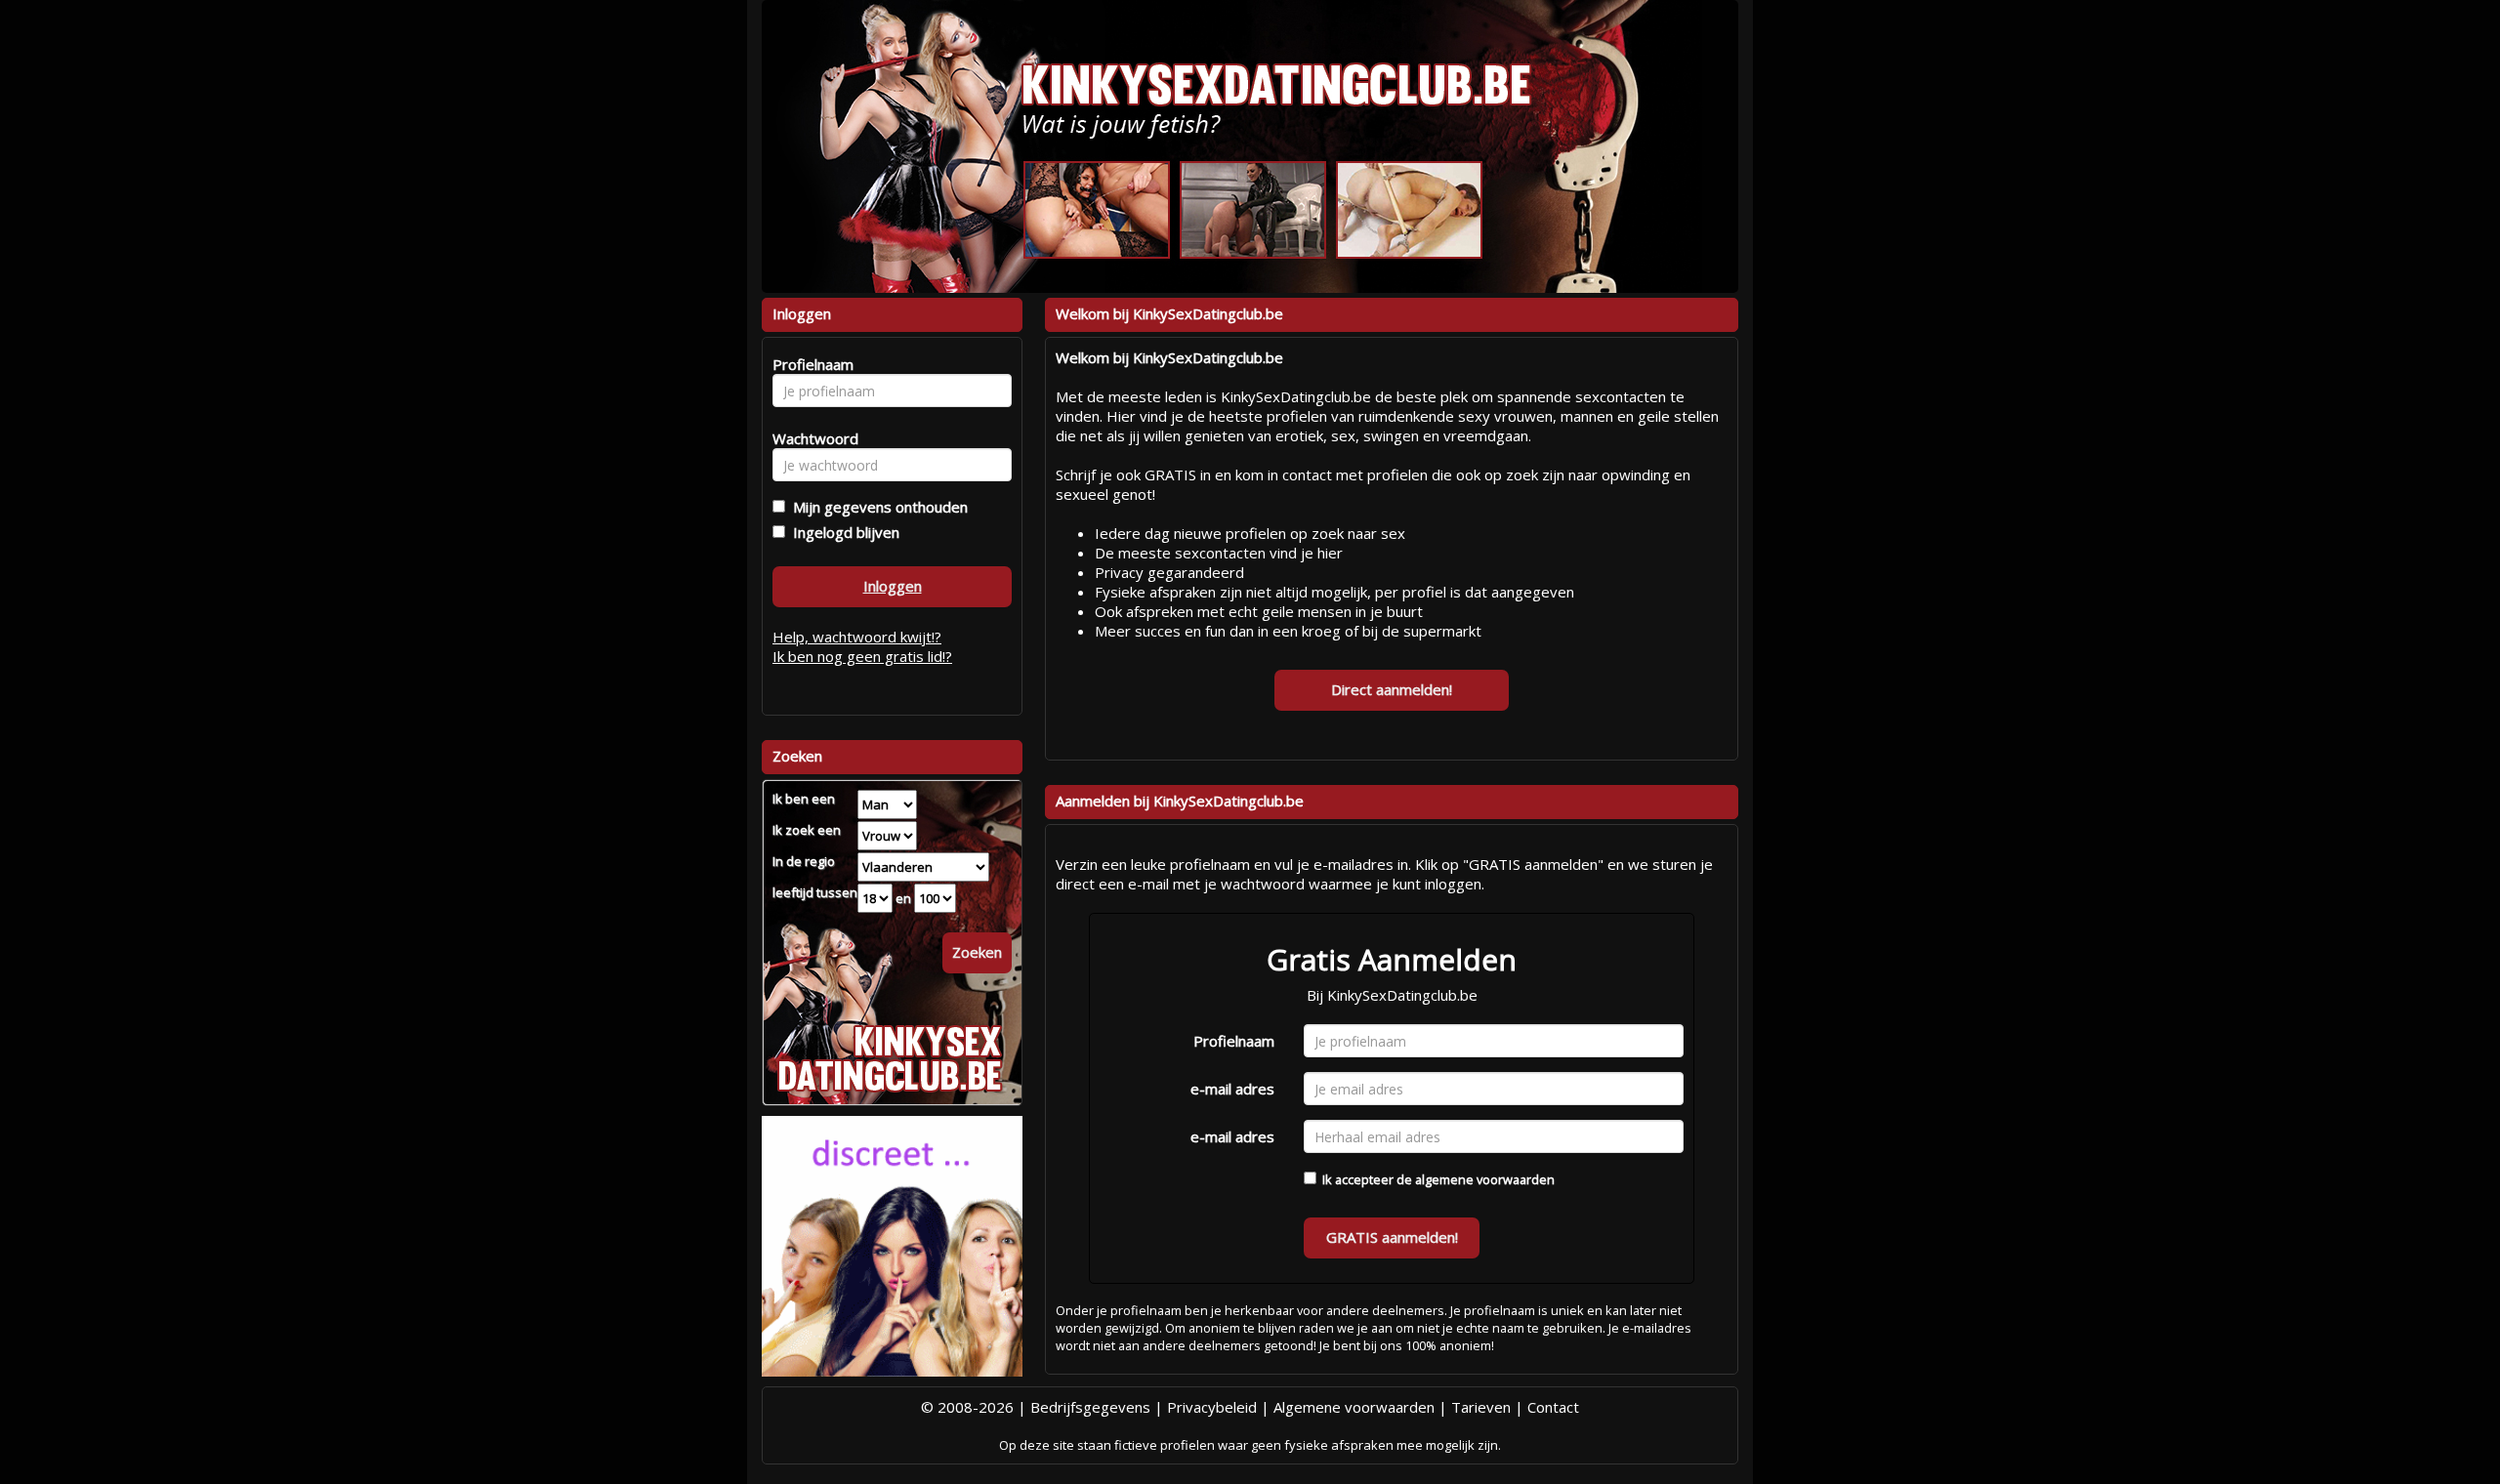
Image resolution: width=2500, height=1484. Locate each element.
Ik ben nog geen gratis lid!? (862, 656)
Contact (1553, 1407)
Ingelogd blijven (842, 532)
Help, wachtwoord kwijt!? (857, 637)
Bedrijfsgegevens (1090, 1407)
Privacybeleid (1212, 1407)
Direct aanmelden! (1392, 689)
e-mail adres (1232, 1089)
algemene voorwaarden (1485, 1179)
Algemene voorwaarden (1354, 1407)
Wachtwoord (810, 438)
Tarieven (1481, 1407)
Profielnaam (1234, 1041)
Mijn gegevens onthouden (876, 507)
